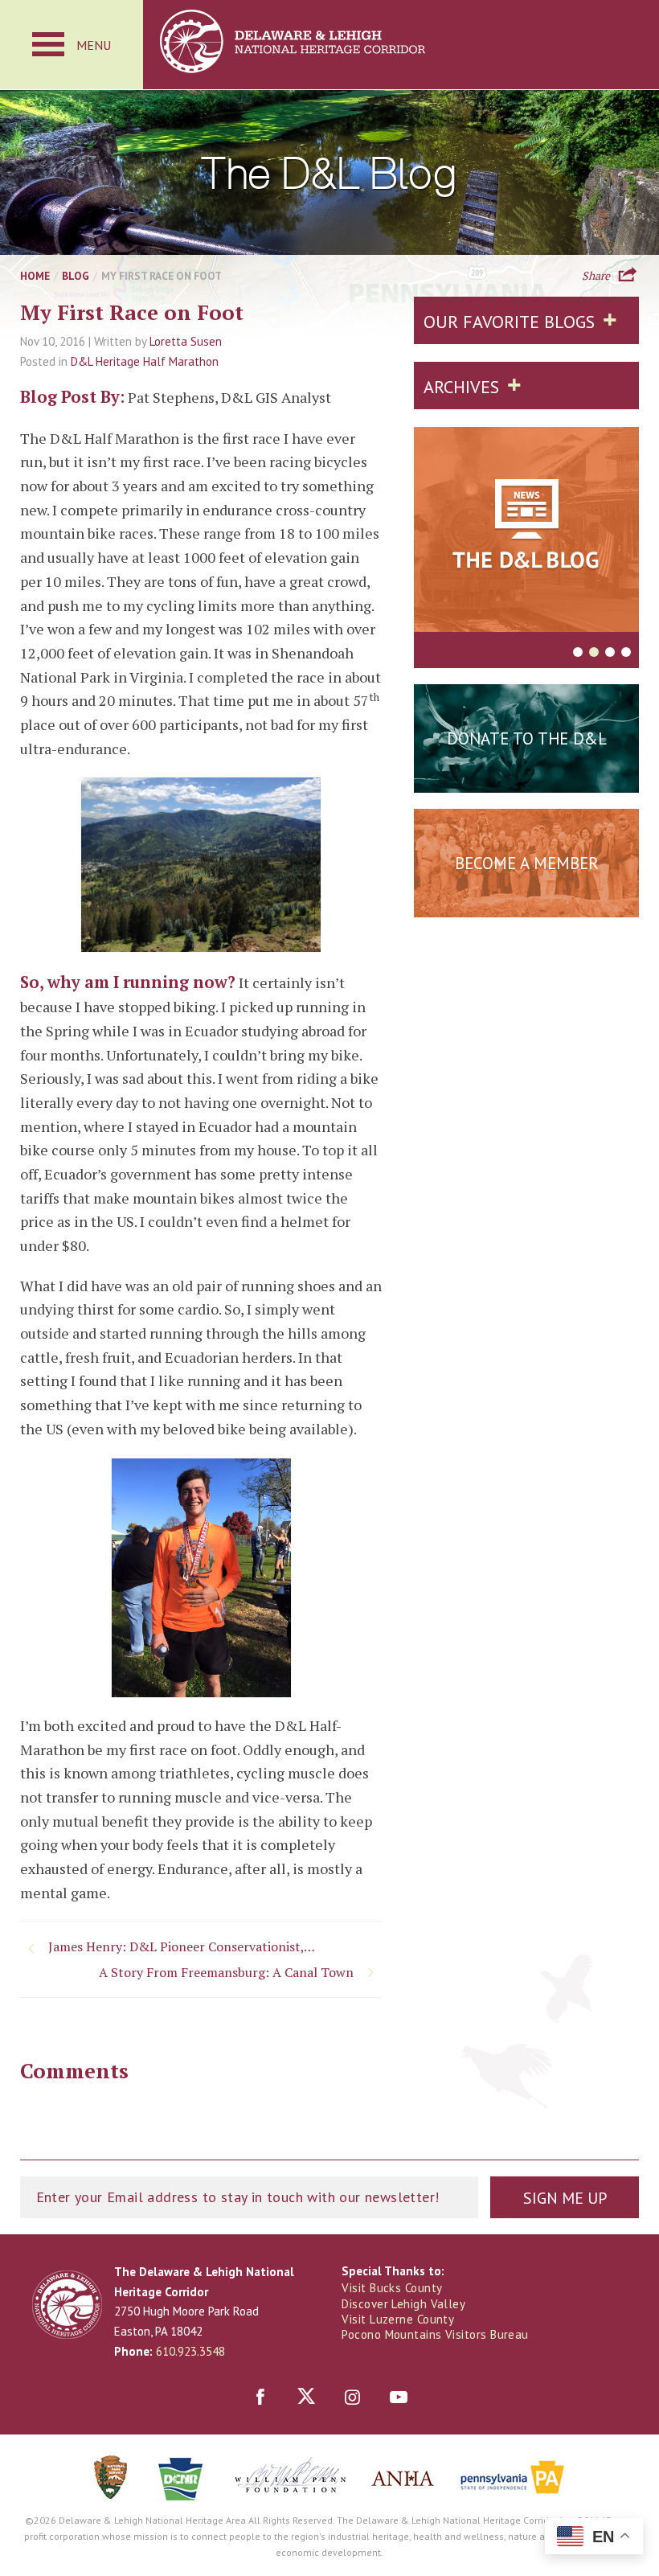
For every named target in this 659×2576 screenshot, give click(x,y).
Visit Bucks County (392, 2288)
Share (596, 274)
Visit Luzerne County (398, 2319)
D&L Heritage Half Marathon (145, 361)
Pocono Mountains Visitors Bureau (435, 2334)
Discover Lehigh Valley (403, 2304)
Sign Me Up (565, 2198)
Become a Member (527, 863)
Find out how (527, 903)
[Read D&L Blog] (526, 532)
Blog (76, 276)
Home (35, 276)
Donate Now (526, 778)
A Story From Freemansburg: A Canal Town (226, 1972)
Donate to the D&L (527, 738)
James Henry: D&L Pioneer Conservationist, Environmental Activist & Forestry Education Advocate (185, 1946)
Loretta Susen (186, 341)
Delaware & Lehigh (67, 2305)
